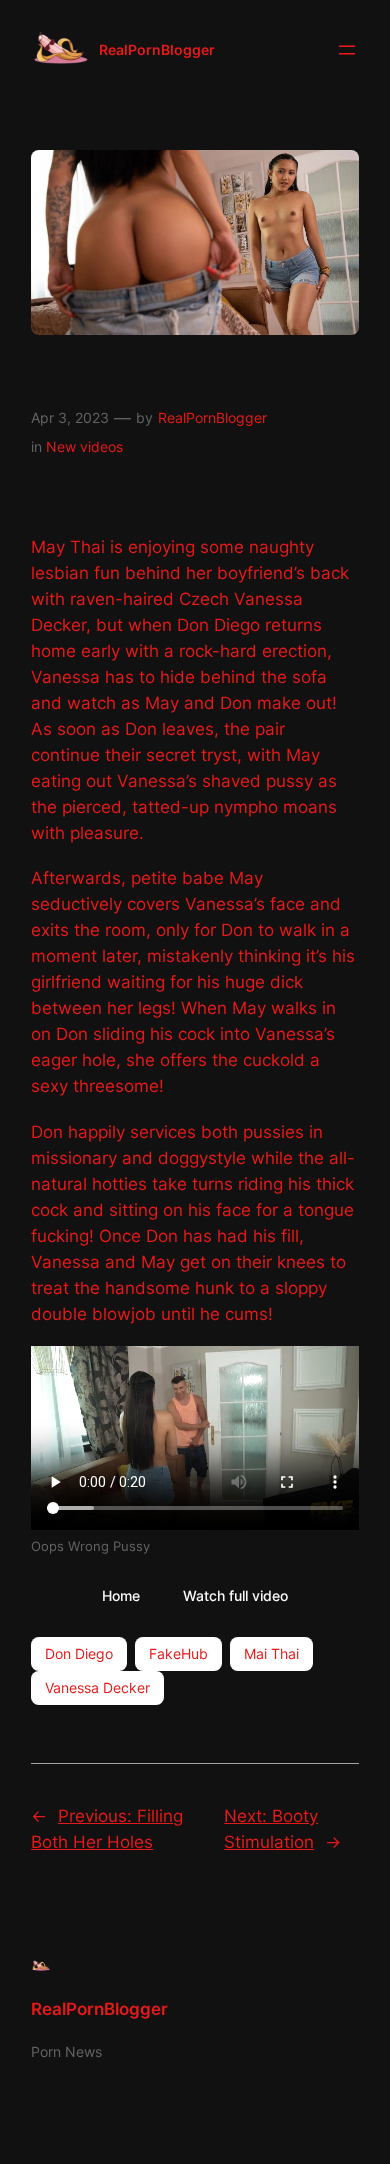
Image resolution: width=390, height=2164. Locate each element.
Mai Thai (271, 1653)
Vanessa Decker (97, 1687)
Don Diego (79, 1653)
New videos (84, 446)
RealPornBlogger (157, 49)
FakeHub (178, 1653)
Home (121, 1595)
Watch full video (235, 1595)
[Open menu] (347, 50)
